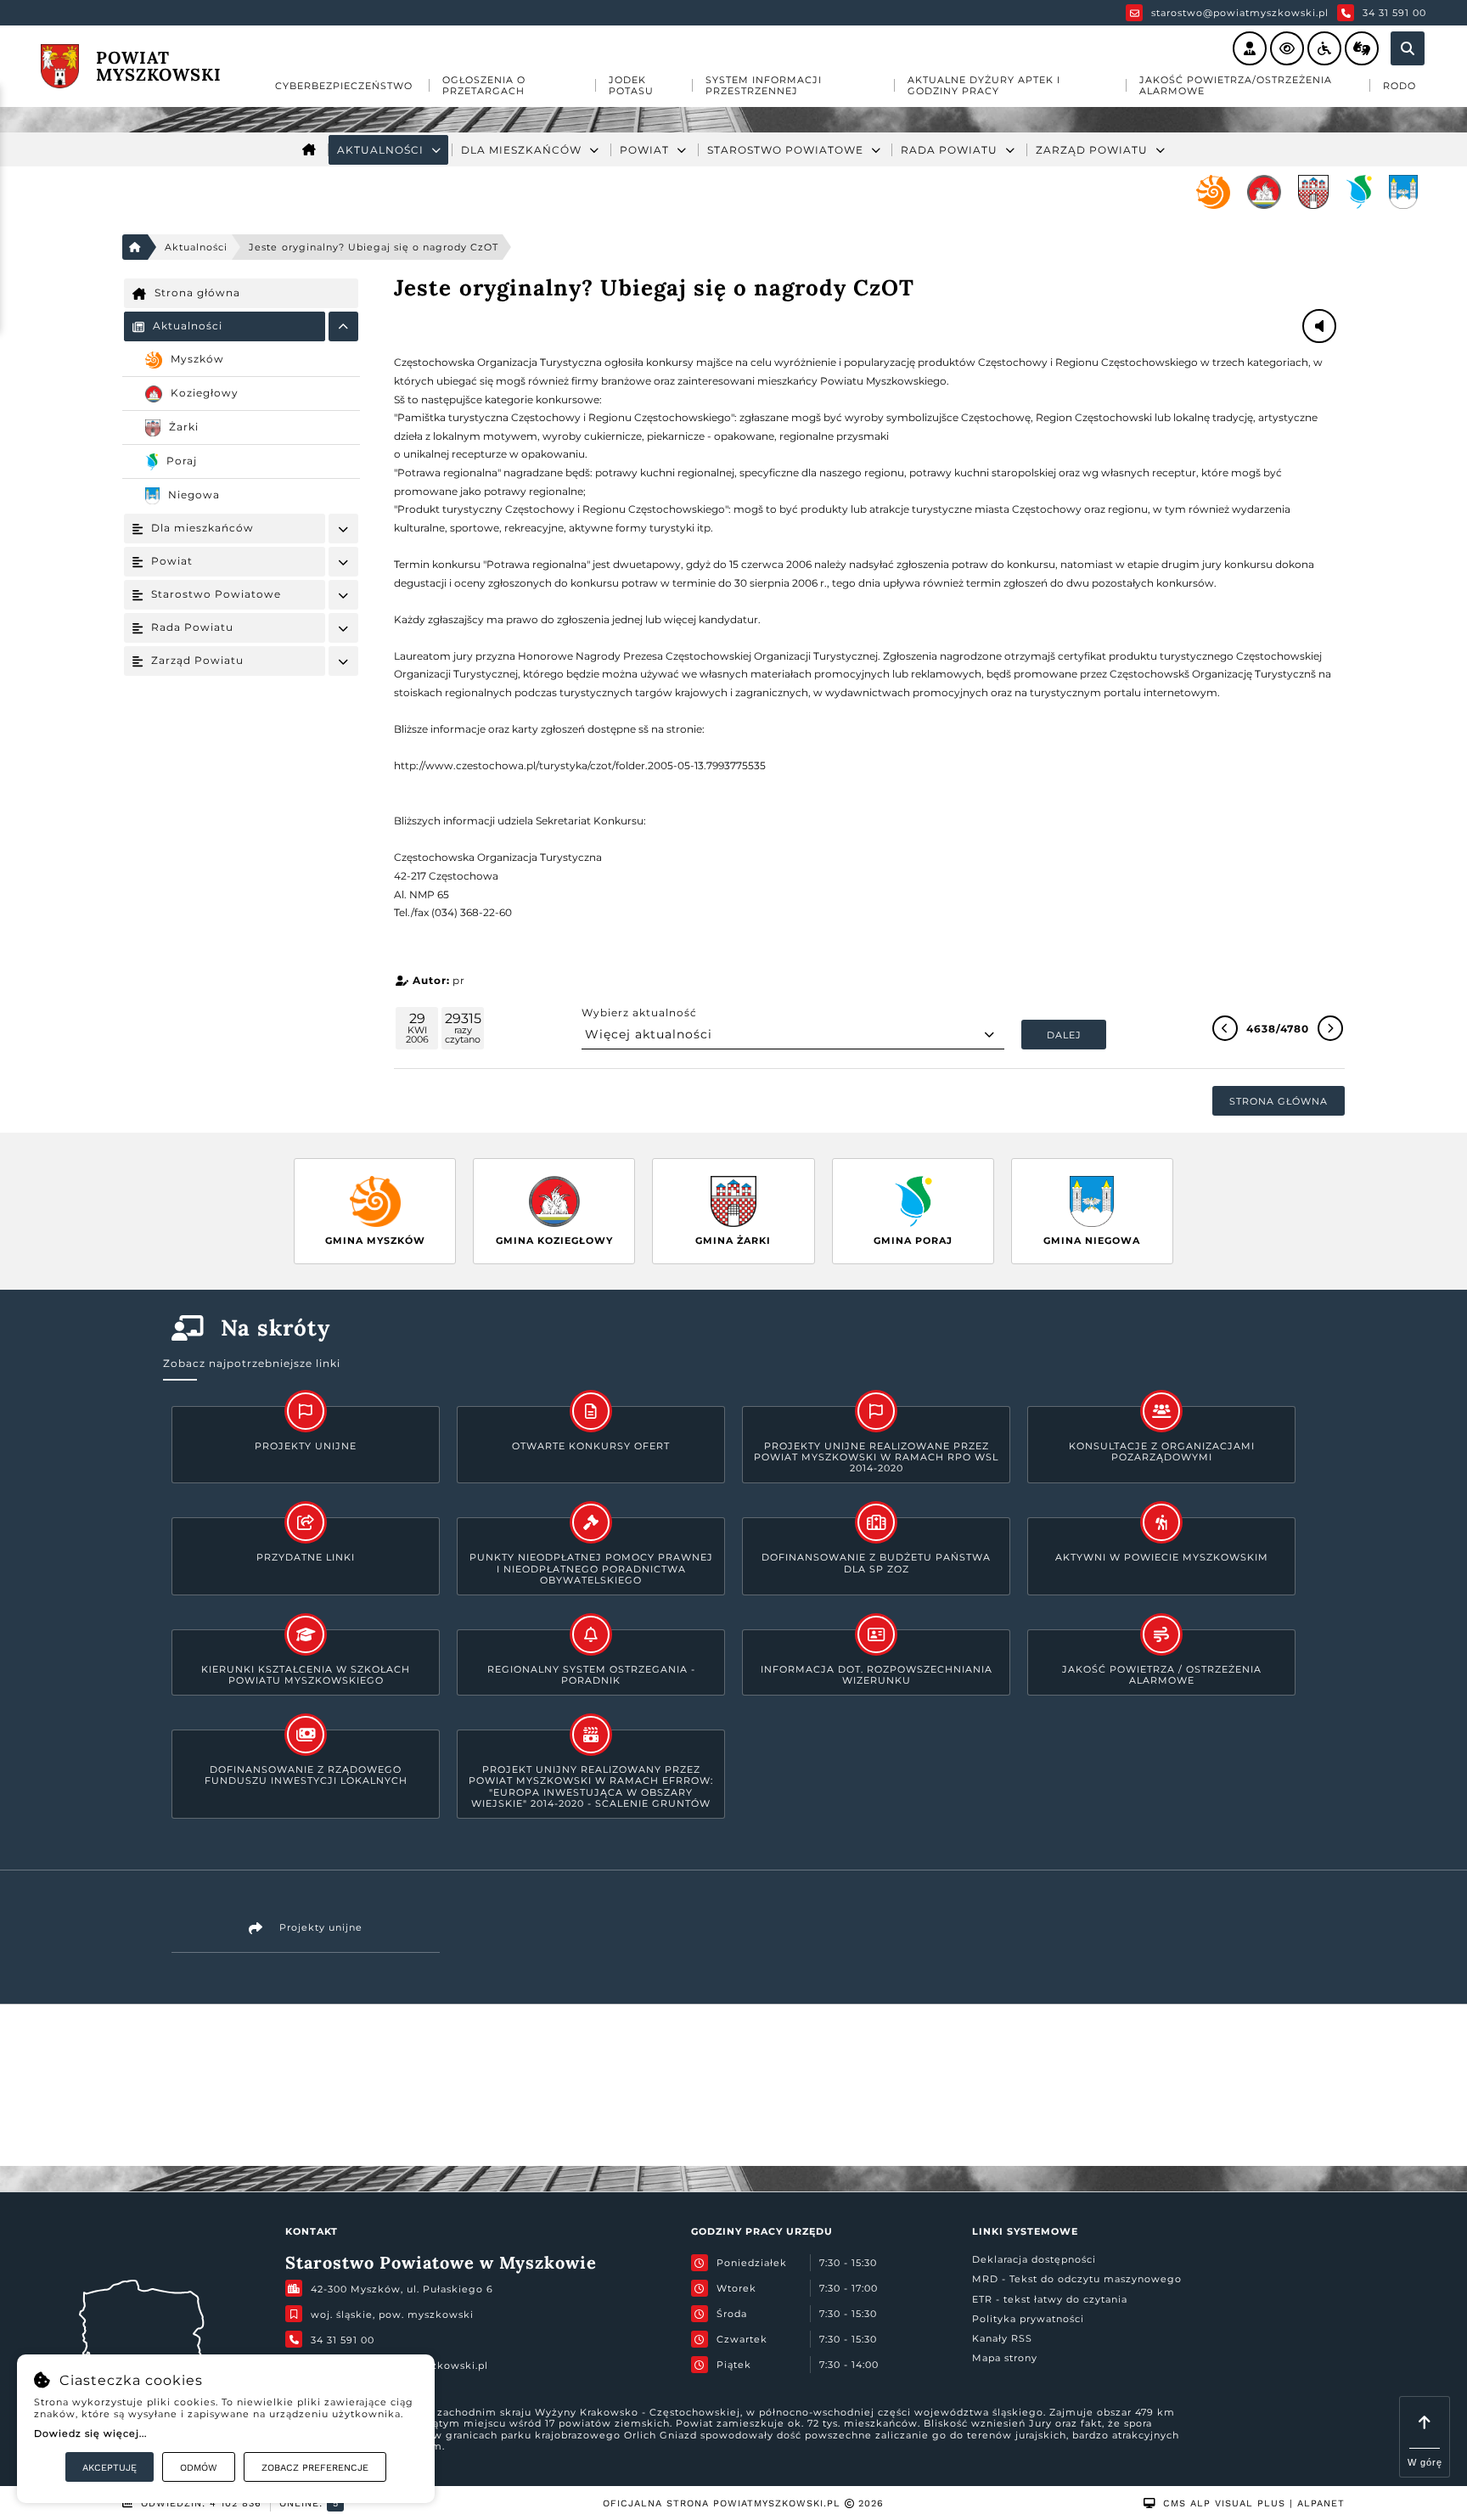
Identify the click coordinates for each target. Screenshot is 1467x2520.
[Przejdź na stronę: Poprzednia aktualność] (1225, 1028)
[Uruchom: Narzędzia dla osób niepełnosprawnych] (1324, 48)
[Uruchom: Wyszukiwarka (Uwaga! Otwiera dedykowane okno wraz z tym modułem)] (1408, 48)
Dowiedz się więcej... (90, 2433)
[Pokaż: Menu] (343, 326)
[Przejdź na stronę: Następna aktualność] (1330, 1028)
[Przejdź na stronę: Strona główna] (309, 150)
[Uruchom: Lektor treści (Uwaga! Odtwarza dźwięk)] (1250, 48)
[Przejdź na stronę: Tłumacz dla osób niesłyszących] (1362, 48)
